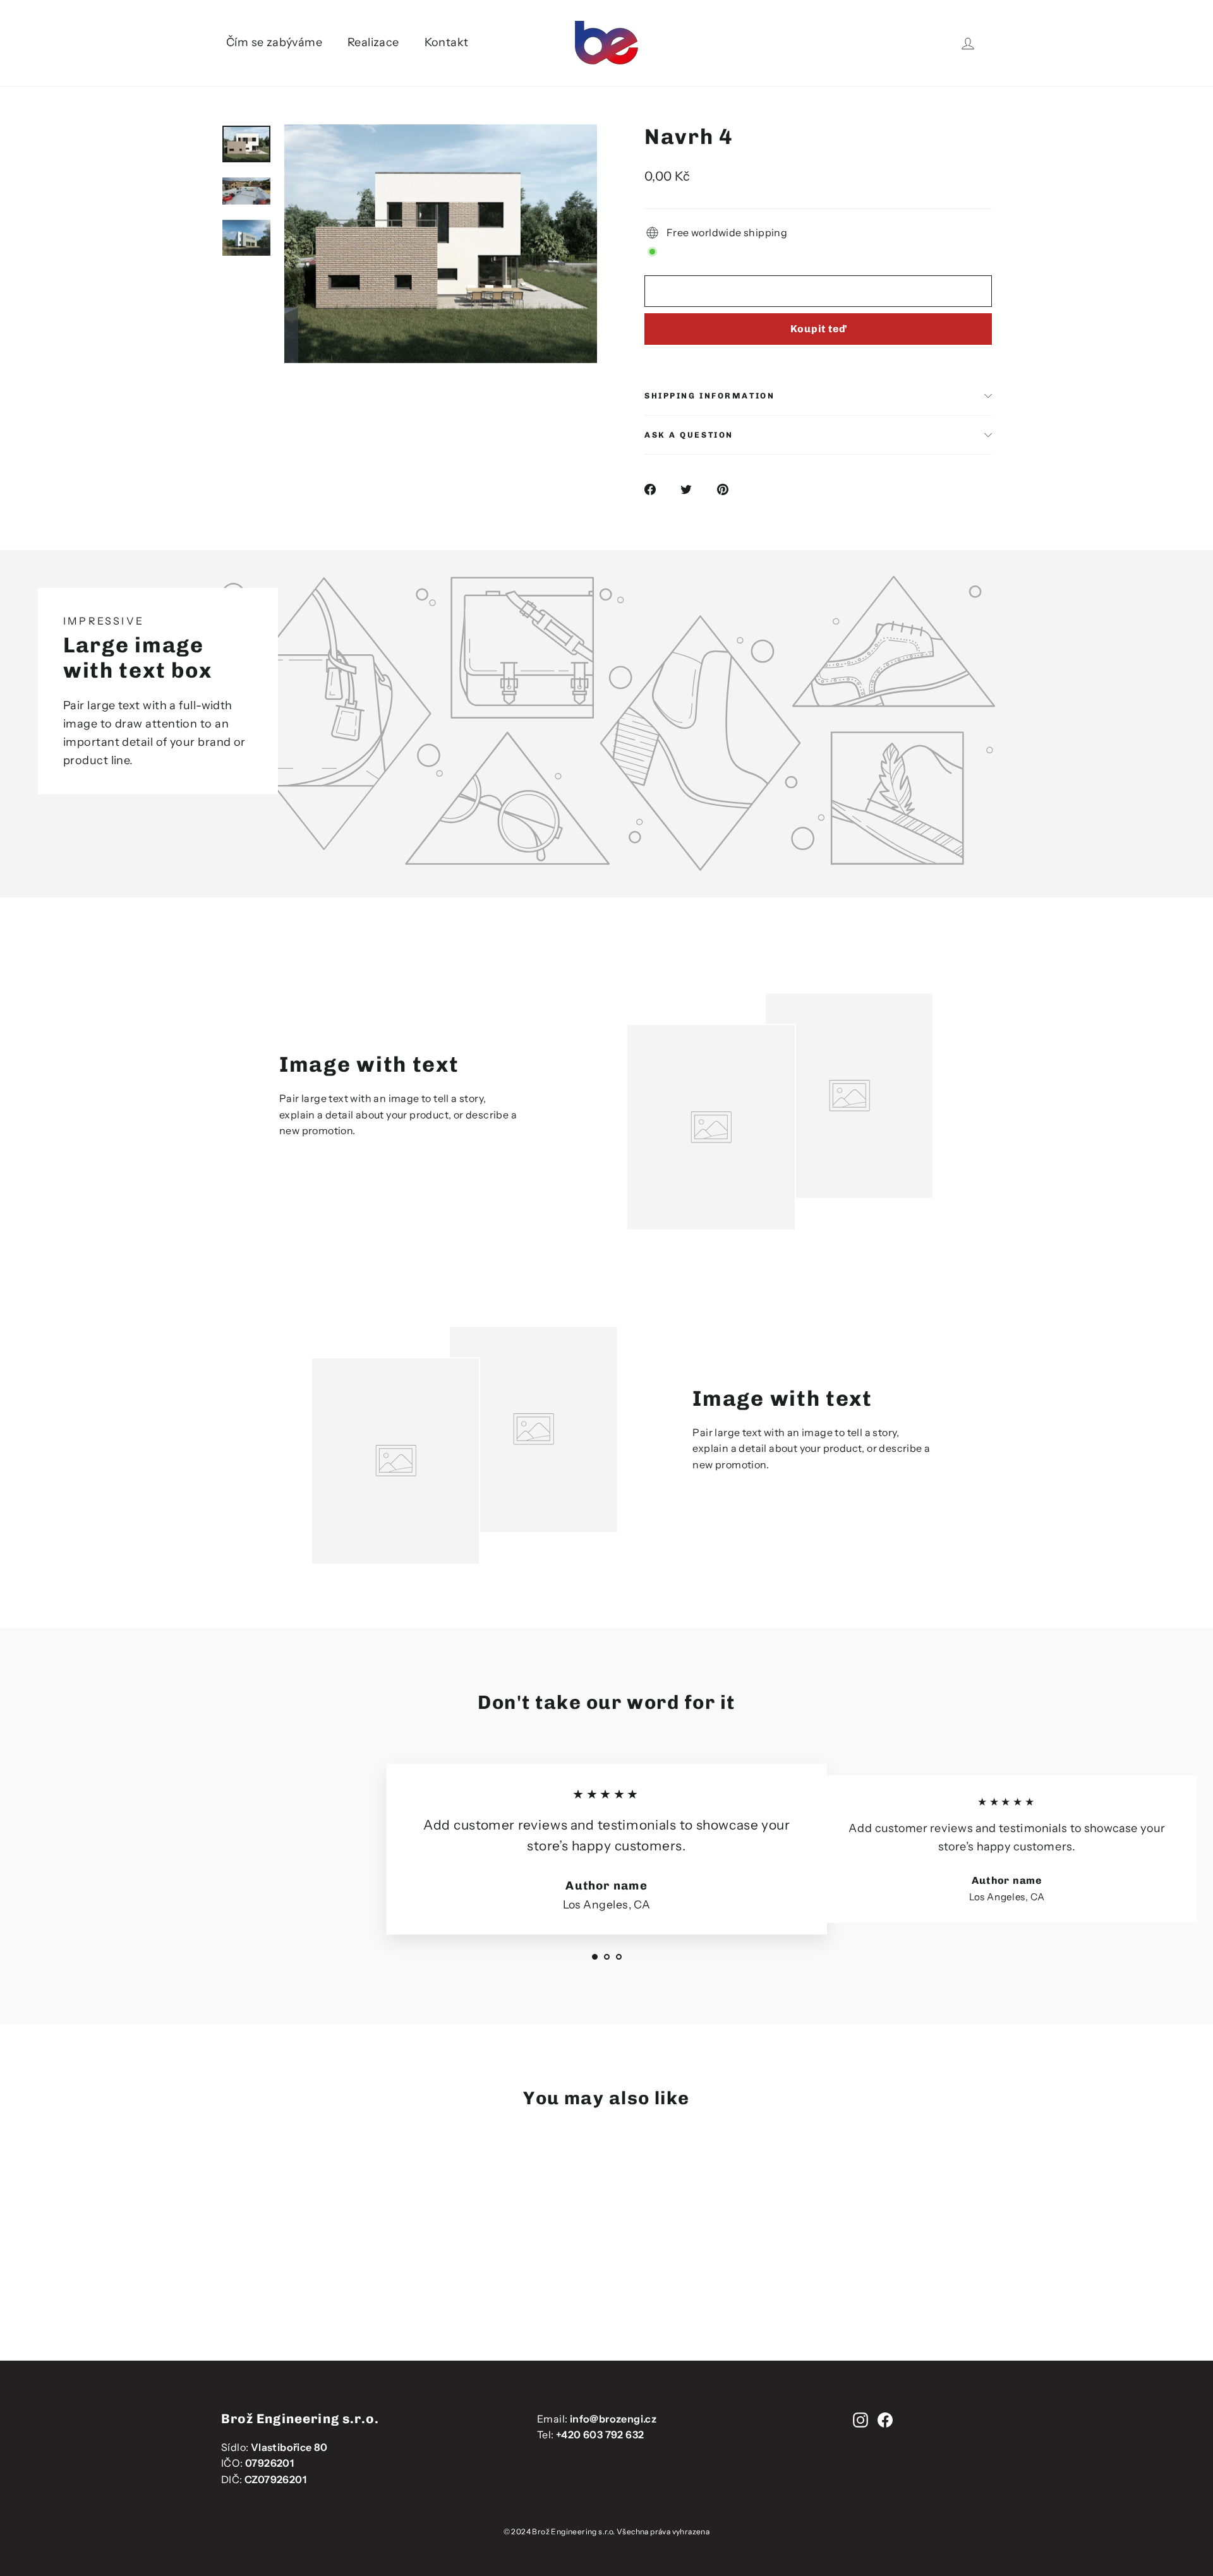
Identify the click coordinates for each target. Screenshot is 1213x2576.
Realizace (373, 42)
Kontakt (447, 42)
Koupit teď (818, 329)
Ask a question (689, 435)
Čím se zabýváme (274, 42)
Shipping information (709, 396)
